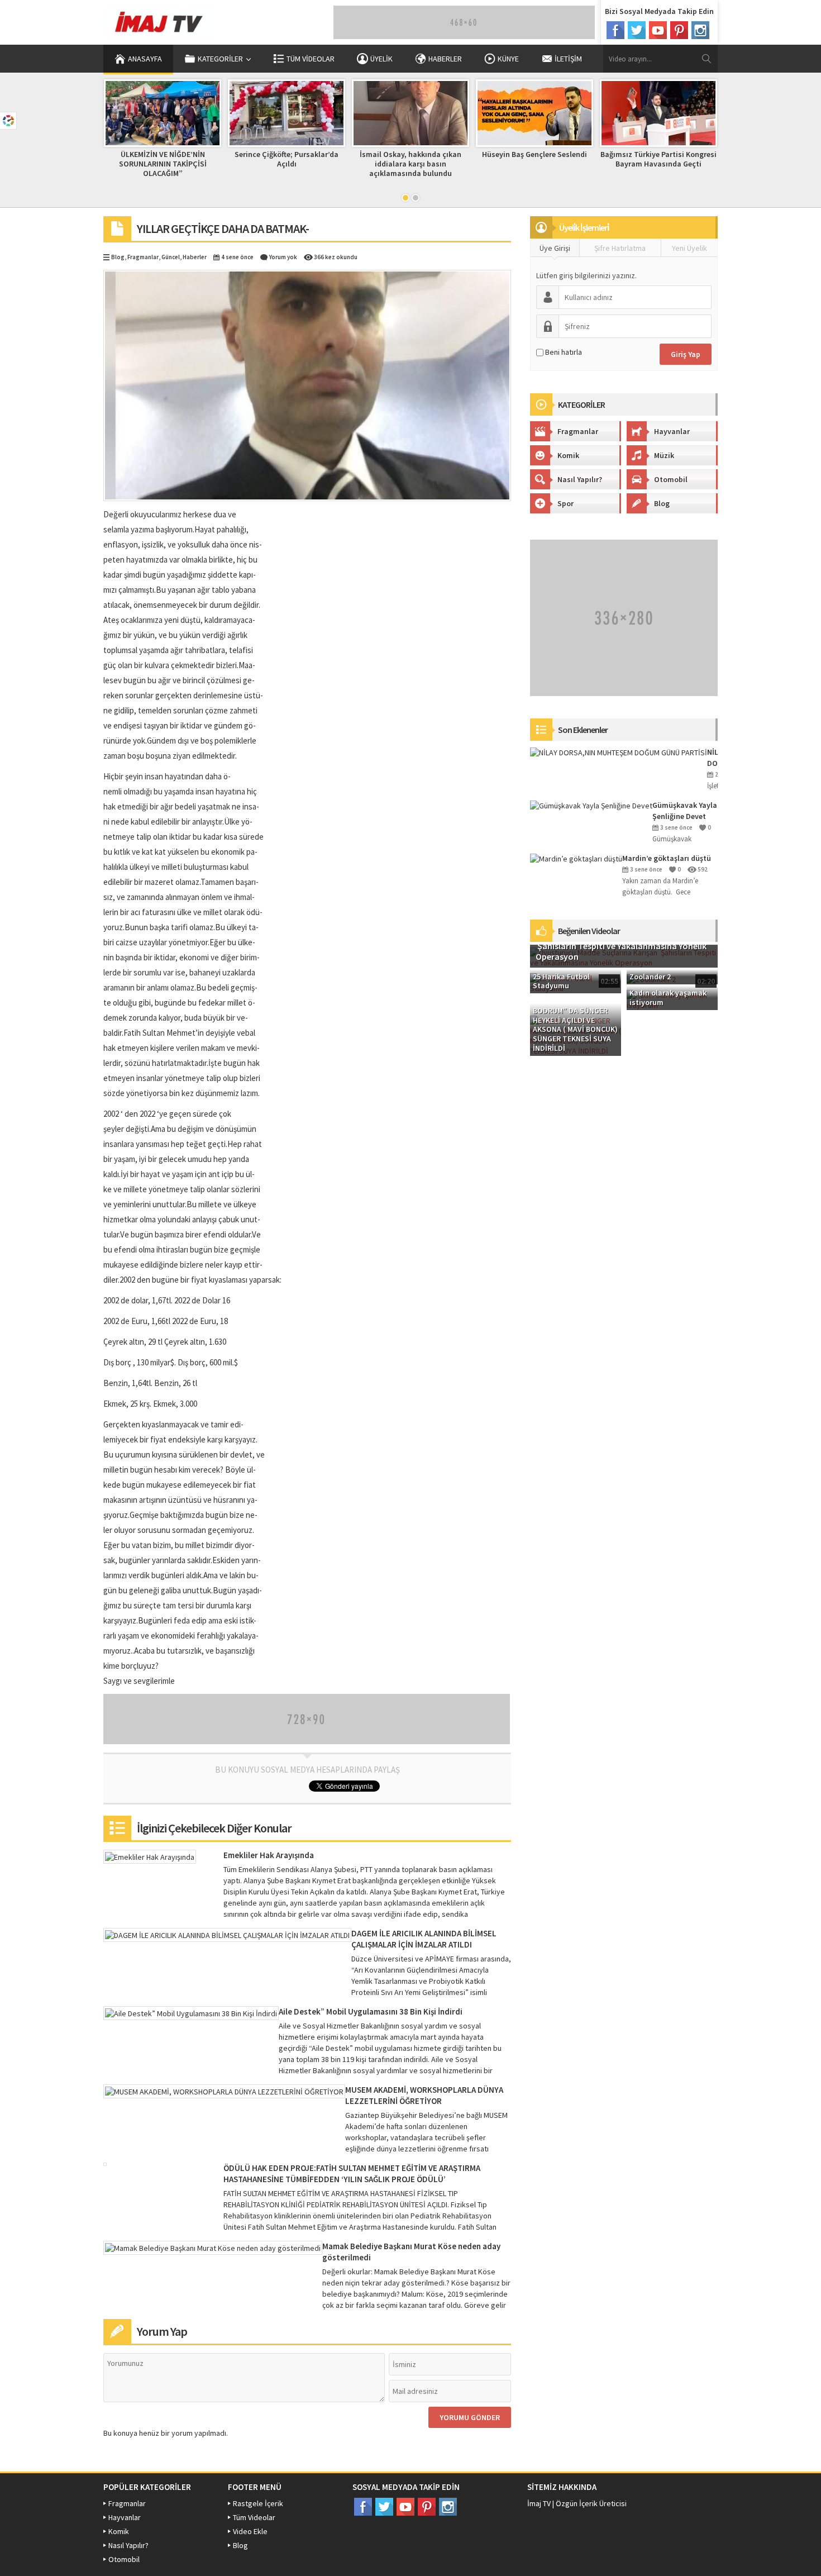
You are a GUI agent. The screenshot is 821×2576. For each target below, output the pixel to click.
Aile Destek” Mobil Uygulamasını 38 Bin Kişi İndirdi (371, 2011)
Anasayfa (145, 59)
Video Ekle (250, 2531)
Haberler (195, 257)
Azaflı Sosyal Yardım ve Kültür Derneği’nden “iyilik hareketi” (659, 159)
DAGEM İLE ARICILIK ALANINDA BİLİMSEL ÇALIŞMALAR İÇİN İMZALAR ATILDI (424, 1939)
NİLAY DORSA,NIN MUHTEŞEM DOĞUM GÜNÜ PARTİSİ (712, 758)
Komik (568, 455)
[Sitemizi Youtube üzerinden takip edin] (658, 30)
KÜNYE (508, 59)
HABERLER (445, 59)
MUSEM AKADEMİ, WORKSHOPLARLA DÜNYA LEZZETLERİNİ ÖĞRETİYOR (424, 2095)
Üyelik (381, 59)
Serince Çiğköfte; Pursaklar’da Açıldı (163, 159)
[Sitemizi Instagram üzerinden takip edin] (700, 30)
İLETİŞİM (568, 59)
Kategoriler (220, 59)
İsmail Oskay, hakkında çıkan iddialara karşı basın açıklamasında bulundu (287, 164)
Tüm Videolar (311, 59)
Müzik (664, 455)
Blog (118, 257)
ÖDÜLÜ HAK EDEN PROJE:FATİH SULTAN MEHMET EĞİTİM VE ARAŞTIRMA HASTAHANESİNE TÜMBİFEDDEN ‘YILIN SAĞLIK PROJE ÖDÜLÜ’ (352, 2173)
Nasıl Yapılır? (580, 479)
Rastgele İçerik (258, 2503)
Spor (565, 503)
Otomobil (671, 479)
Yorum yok (283, 257)
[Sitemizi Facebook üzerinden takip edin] (615, 30)
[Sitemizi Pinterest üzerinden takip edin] (679, 30)
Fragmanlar (143, 257)
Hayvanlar (672, 431)
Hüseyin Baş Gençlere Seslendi (411, 154)
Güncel (171, 257)
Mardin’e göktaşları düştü (667, 858)
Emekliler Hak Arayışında (269, 1855)
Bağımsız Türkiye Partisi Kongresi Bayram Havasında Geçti (535, 159)
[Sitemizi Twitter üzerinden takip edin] (637, 30)
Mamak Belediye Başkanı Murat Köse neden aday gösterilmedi (411, 2252)
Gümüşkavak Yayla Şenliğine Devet (685, 811)
